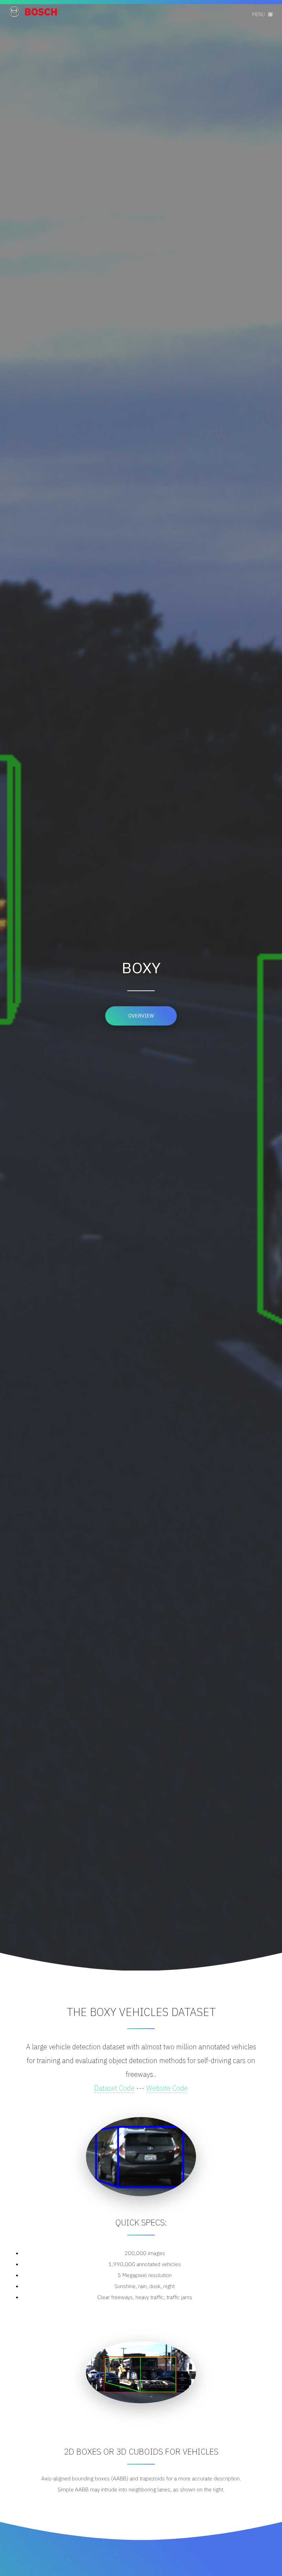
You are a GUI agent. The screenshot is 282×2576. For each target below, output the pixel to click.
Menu (258, 14)
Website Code (167, 2088)
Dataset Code (114, 2088)
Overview (141, 1016)
